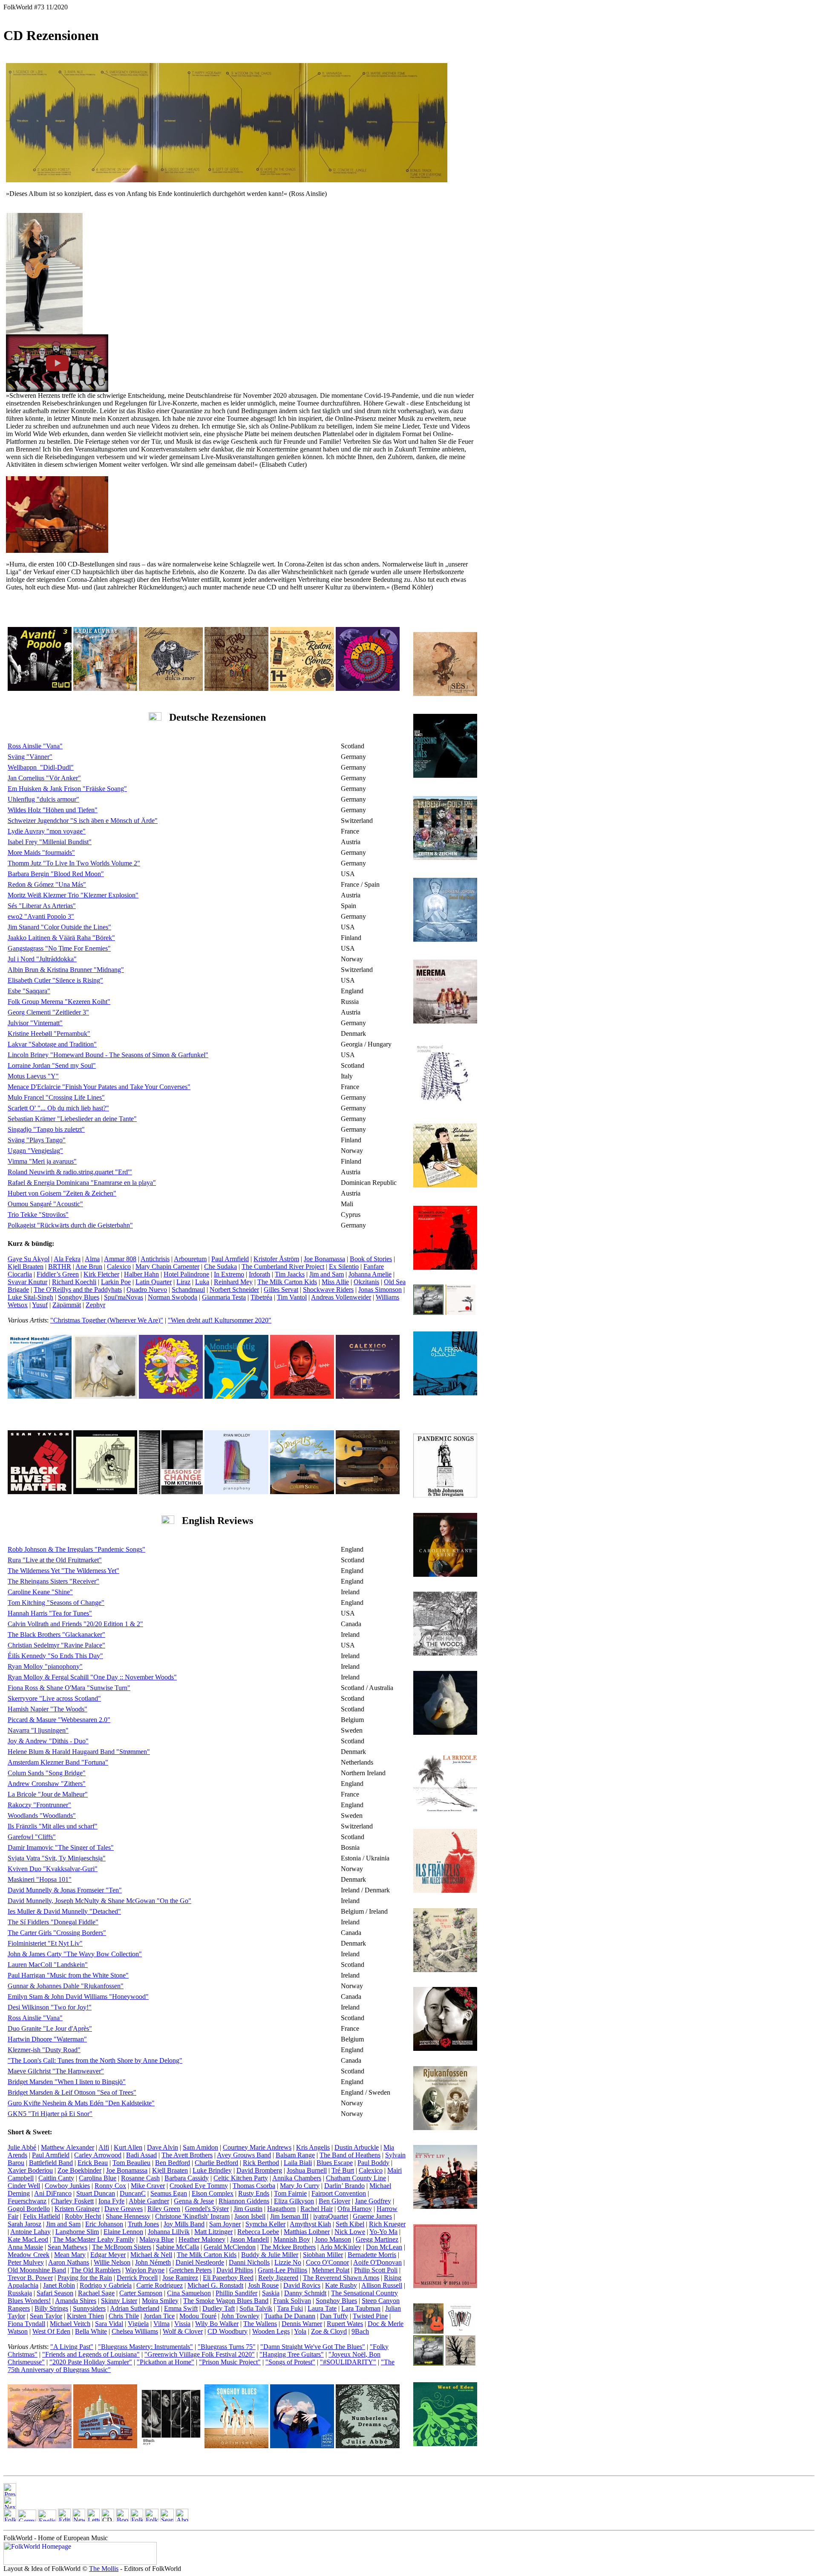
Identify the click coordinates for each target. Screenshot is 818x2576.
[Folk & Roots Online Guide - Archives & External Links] (152, 2519)
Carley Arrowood (98, 2155)
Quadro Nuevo (147, 1289)
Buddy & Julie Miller (270, 2255)
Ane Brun (89, 1266)
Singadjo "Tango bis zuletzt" (46, 1129)
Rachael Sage (96, 2293)
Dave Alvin (163, 2147)
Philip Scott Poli (376, 2270)
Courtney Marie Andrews (257, 2147)
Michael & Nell (151, 2255)
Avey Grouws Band (244, 2155)
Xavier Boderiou (30, 2170)
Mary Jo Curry (300, 2186)
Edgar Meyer (108, 2255)
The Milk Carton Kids (287, 1282)
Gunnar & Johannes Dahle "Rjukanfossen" (66, 1986)
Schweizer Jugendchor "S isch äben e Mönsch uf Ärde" (83, 821)
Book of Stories (371, 1259)
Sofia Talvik (256, 2308)
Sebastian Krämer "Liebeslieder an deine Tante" (72, 1119)
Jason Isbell (250, 2216)
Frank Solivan (292, 2301)
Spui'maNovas (124, 1297)
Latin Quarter (154, 1282)
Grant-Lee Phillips (282, 2270)
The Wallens (260, 2324)
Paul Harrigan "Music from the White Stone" (68, 1975)
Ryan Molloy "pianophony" (45, 1666)
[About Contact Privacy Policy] (182, 2519)
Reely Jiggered (278, 2278)
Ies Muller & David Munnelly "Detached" (64, 1911)
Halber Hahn (141, 1274)
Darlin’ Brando (344, 2186)
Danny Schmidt (305, 2293)
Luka (202, 1282)
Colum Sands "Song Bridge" (47, 1773)
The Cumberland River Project (283, 1266)
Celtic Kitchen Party (241, 2178)
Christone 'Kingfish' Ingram (192, 2216)
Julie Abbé (22, 2147)
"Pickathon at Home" (166, 2362)
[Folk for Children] (137, 2519)
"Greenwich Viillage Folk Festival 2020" (200, 2354)
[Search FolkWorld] (167, 2519)
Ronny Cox (110, 2186)
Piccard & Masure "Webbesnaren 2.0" (59, 1720)
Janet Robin (59, 2285)
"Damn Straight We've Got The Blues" (313, 2347)
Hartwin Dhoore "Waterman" (47, 2039)
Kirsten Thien (85, 2316)
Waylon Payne (145, 2270)
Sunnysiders (89, 2308)
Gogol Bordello (29, 2209)
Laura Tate (322, 2308)
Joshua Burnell (307, 2170)
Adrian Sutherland (135, 2308)
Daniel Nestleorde (200, 2262)
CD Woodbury (228, 2331)
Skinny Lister (119, 2301)
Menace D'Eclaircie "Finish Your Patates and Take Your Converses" (99, 1087)
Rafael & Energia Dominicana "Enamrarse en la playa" (82, 1183)
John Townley (240, 2316)
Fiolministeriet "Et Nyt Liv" (45, 1943)
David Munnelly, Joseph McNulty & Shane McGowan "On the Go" (99, 1901)
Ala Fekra (67, 1259)
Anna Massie (25, 2247)
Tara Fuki (290, 2308)
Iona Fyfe (111, 2201)
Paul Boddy (373, 2163)
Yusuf (40, 1305)
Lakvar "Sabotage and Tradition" (52, 1044)
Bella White (91, 2331)
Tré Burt (343, 2170)
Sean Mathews (68, 2247)
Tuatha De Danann (290, 2316)
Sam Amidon (200, 2147)
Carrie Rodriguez (160, 2285)
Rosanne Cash (140, 2178)
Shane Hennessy (128, 2216)
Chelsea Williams (135, 2331)
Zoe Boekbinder (79, 2170)
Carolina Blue (98, 2178)
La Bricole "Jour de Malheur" (48, 1794)
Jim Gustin (248, 2209)
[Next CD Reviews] (10, 2506)
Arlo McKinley (341, 2247)
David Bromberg (259, 2170)
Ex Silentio (344, 1266)
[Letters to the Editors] (93, 2519)
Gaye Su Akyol (29, 1259)
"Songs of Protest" (290, 2362)
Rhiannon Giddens (244, 2201)
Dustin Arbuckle (357, 2147)
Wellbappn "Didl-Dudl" (41, 767)
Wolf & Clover (183, 2331)
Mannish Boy (292, 2239)
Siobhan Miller (323, 2255)
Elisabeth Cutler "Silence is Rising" (55, 980)
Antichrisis (155, 1259)
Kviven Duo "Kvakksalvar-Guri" (53, 1869)
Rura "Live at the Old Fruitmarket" (55, 1560)
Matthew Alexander (68, 2147)
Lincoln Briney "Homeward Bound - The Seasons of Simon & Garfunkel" (108, 1055)
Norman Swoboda (173, 1297)
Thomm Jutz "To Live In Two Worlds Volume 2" (74, 863)
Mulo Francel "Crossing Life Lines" (56, 1097)
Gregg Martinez (377, 2239)
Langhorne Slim (77, 2232)
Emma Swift (181, 2308)
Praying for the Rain (85, 2278)
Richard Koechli (74, 1282)
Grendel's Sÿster (207, 2209)
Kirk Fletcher (101, 1274)
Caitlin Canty (56, 2178)
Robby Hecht (83, 2216)
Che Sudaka (220, 1266)
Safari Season (55, 2293)
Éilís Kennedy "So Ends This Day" (55, 1656)
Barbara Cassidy (187, 2178)
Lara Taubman (361, 2308)
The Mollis (104, 2569)
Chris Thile (124, 2316)
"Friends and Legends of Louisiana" (91, 2354)
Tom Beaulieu (131, 2163)
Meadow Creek (29, 2255)
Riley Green (164, 2209)
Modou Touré (198, 2316)
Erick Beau (93, 2163)
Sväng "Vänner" (30, 757)
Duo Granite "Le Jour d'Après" (50, 2028)
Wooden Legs (271, 2331)
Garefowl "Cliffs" (32, 1837)
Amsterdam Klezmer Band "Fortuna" (58, 1762)
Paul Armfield (230, 1259)
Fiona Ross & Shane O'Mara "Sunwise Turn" (69, 1688)
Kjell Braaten (26, 1266)
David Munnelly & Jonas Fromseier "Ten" (65, 1890)
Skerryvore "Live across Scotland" (54, 1698)
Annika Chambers (297, 2178)
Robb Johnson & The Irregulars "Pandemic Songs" (76, 1549)
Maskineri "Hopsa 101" (40, 1879)
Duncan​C (133, 2193)
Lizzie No (288, 2262)
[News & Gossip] (79, 2519)
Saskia (271, 2293)
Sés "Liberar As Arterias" (42, 906)
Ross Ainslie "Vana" (35, 746)
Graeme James (372, 2216)
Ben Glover (334, 2201)
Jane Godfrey (373, 2201)
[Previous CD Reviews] (10, 2494)
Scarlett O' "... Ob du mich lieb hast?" (58, 1108)
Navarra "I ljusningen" (38, 1730)
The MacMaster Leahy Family (94, 2239)
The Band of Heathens (350, 2155)
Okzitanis (366, 1282)
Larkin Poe (116, 1282)
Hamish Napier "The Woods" (48, 1709)
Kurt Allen (128, 2147)
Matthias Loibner (307, 2232)
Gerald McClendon (230, 2247)
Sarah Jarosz (24, 2224)
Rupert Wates (345, 2324)
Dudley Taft (219, 2308)
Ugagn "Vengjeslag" (35, 1151)
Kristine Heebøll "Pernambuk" (49, 1034)
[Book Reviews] (122, 2519)
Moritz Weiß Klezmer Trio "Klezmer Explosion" (73, 895)
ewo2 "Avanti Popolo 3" (41, 916)
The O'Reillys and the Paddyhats (78, 1289)
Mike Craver (148, 2186)
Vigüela (138, 2324)
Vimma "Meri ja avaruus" (42, 1161)
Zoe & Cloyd (329, 2331)
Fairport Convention (339, 2193)
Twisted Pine (370, 2316)
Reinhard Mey (233, 1282)
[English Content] (47, 2519)
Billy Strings (51, 2308)
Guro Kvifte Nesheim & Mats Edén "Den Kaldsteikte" (81, 2103)
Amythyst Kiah (310, 2224)
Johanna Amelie (370, 1274)
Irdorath (259, 1274)
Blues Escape (335, 2163)
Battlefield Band (51, 2163)
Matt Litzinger (213, 2232)
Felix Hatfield (42, 2216)
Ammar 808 (120, 1259)
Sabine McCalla (177, 2247)
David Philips (235, 2270)
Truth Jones (143, 2224)
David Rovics (302, 2285)
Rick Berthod (261, 2163)
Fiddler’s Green (58, 1274)
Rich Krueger (387, 2224)
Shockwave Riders (328, 1289)
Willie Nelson (112, 2262)
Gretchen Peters (190, 2270)
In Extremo (229, 1274)
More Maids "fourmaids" (41, 852)
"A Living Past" (72, 2347)
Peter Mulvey (26, 2262)
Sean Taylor (46, 2316)
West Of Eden (51, 2331)
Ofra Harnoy (355, 2209)
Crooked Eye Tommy (199, 2186)
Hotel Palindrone (186, 1274)
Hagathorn (281, 2209)
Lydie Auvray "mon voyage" (47, 831)
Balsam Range (295, 2155)
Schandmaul (188, 1289)
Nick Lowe (350, 2232)
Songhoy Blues (79, 1297)
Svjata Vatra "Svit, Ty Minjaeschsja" (57, 1858)
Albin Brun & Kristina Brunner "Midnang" (66, 970)
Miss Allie (335, 1282)
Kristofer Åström (276, 1259)
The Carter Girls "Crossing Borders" (57, 1933)
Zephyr (95, 1305)
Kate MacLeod (28, 2239)
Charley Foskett (72, 2201)
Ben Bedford (173, 2163)
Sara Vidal (109, 2324)
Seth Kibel (350, 2224)
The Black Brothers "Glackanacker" (56, 1634)
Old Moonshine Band (37, 2270)
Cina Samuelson (189, 2293)
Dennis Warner (302, 2324)
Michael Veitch (70, 2324)
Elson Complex (213, 2193)
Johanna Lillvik (169, 2232)
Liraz (183, 1282)
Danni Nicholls (249, 2262)
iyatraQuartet (331, 2216)
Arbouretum (190, 1259)
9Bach (360, 2331)
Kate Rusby (341, 2285)
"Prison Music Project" (230, 2362)
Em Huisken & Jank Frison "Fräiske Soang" (67, 789)
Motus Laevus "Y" (33, 1076)
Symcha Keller (265, 2224)
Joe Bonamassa (324, 1259)
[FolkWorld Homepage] (10, 2519)
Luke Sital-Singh (30, 1297)
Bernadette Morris (372, 2255)
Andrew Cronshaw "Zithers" (47, 1784)
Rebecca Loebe (258, 2232)
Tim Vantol (292, 1297)
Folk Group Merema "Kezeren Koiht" (59, 1002)
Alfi (104, 2147)
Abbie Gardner (149, 2201)
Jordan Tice (159, 2316)
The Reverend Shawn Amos (341, 2278)
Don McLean (384, 2247)
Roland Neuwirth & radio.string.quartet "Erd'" (70, 1172)
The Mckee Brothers (288, 2247)
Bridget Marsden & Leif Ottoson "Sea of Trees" (72, 2092)
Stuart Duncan (96, 2193)
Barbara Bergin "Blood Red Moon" (56, 874)
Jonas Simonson (380, 1289)
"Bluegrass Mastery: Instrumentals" (145, 2347)
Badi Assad (141, 2155)
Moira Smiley (160, 2301)
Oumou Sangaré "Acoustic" (45, 1204)
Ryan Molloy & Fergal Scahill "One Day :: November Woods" (92, 1677)
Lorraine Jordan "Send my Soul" (52, 1065)
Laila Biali (298, 2163)
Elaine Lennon (123, 2232)
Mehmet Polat (331, 2270)
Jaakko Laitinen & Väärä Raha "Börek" (61, 938)
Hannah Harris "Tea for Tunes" (50, 1613)
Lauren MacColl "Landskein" (48, 1965)
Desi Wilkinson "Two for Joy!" (50, 2007)
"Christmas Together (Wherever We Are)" (107, 1320)
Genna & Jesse (194, 2201)
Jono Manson (333, 2239)
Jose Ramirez (180, 2278)
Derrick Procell (137, 2278)
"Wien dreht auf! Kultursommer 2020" (220, 1320)
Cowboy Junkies (67, 2186)
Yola (300, 2331)
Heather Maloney (202, 2239)
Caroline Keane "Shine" (40, 1592)
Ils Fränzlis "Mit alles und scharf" (53, 1826)
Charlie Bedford (216, 2163)
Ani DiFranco (53, 2193)
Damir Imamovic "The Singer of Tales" (61, 1847)
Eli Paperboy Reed (228, 2278)
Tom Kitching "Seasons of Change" (56, 1603)
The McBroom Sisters (122, 2247)
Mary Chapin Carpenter (167, 1266)
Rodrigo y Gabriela (106, 2285)
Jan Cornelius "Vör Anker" (44, 778)
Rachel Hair (317, 2209)
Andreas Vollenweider (341, 1297)
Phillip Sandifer (236, 2293)
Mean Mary (70, 2255)
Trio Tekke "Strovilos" (38, 1215)
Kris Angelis (313, 2147)
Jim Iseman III (289, 2216)
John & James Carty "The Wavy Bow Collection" (75, 1954)
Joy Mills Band (184, 2224)
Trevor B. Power (30, 2278)
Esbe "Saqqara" (29, 991)
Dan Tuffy (334, 2316)
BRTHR (60, 1266)
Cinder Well (24, 2186)
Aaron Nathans (69, 2262)
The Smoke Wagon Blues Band (226, 2301)
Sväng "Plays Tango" (37, 1140)
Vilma (161, 2324)
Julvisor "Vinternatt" (35, 1023)
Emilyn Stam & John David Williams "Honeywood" (78, 1997)
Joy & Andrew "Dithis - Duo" (48, 1741)
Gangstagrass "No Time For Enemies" (59, 948)
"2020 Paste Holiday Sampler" (91, 2362)
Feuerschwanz (27, 2201)
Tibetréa (261, 1297)
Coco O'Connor (327, 2262)
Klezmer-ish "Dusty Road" (44, 2050)
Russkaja (20, 2293)
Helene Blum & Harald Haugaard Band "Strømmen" (79, 1752)
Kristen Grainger (77, 2209)
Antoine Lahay (30, 2232)
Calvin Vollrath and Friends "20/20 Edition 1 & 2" (75, 1624)
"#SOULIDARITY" (348, 2362)
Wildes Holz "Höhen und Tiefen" (53, 810)
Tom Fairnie (290, 2193)
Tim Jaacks (290, 1274)
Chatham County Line (356, 2178)
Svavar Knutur (27, 1282)
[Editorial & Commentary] (64, 2519)
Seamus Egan (169, 2193)
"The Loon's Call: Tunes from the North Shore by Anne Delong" (95, 2060)
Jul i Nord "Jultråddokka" (42, 959)
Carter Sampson (141, 2293)
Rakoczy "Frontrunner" (39, 1805)
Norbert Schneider (234, 1289)
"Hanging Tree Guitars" (292, 2354)
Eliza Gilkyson (294, 2201)
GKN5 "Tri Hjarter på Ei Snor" (50, 2114)
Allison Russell (382, 2285)
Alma (92, 1259)
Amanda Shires (76, 2301)
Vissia (182, 2324)
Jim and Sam (327, 1274)
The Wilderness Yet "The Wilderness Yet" (63, 1571)
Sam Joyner (225, 2224)
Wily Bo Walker (217, 2324)
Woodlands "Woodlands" (42, 1816)
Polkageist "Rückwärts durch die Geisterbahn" (70, 1225)
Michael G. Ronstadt (215, 2285)
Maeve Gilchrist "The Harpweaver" (56, 2071)
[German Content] (27, 2519)
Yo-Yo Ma (383, 2232)
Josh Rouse (263, 2285)
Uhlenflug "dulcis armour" (43, 799)
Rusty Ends (254, 2193)
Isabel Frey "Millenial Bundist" (50, 842)
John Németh (153, 2262)
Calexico (119, 1266)
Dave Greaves (124, 2209)
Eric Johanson (104, 2224)
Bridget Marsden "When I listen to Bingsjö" (67, 2082)
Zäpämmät (67, 1305)
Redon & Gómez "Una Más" (47, 884)
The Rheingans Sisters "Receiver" (53, 1581)
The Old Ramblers (96, 2270)
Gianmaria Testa (224, 1297)
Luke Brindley (212, 2170)
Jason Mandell (249, 2239)
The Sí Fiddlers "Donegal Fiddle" (53, 1922)
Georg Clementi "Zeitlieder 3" (48, 1012)
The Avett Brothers (187, 2155)
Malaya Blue (157, 2239)
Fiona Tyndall (26, 2324)
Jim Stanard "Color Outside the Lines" (59, 927)
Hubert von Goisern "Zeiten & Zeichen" (62, 1193)
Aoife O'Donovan (377, 2262)
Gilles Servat (281, 1289)
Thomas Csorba (254, 2186)
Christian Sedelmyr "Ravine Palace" (56, 1645)
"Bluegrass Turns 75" (227, 2347)
